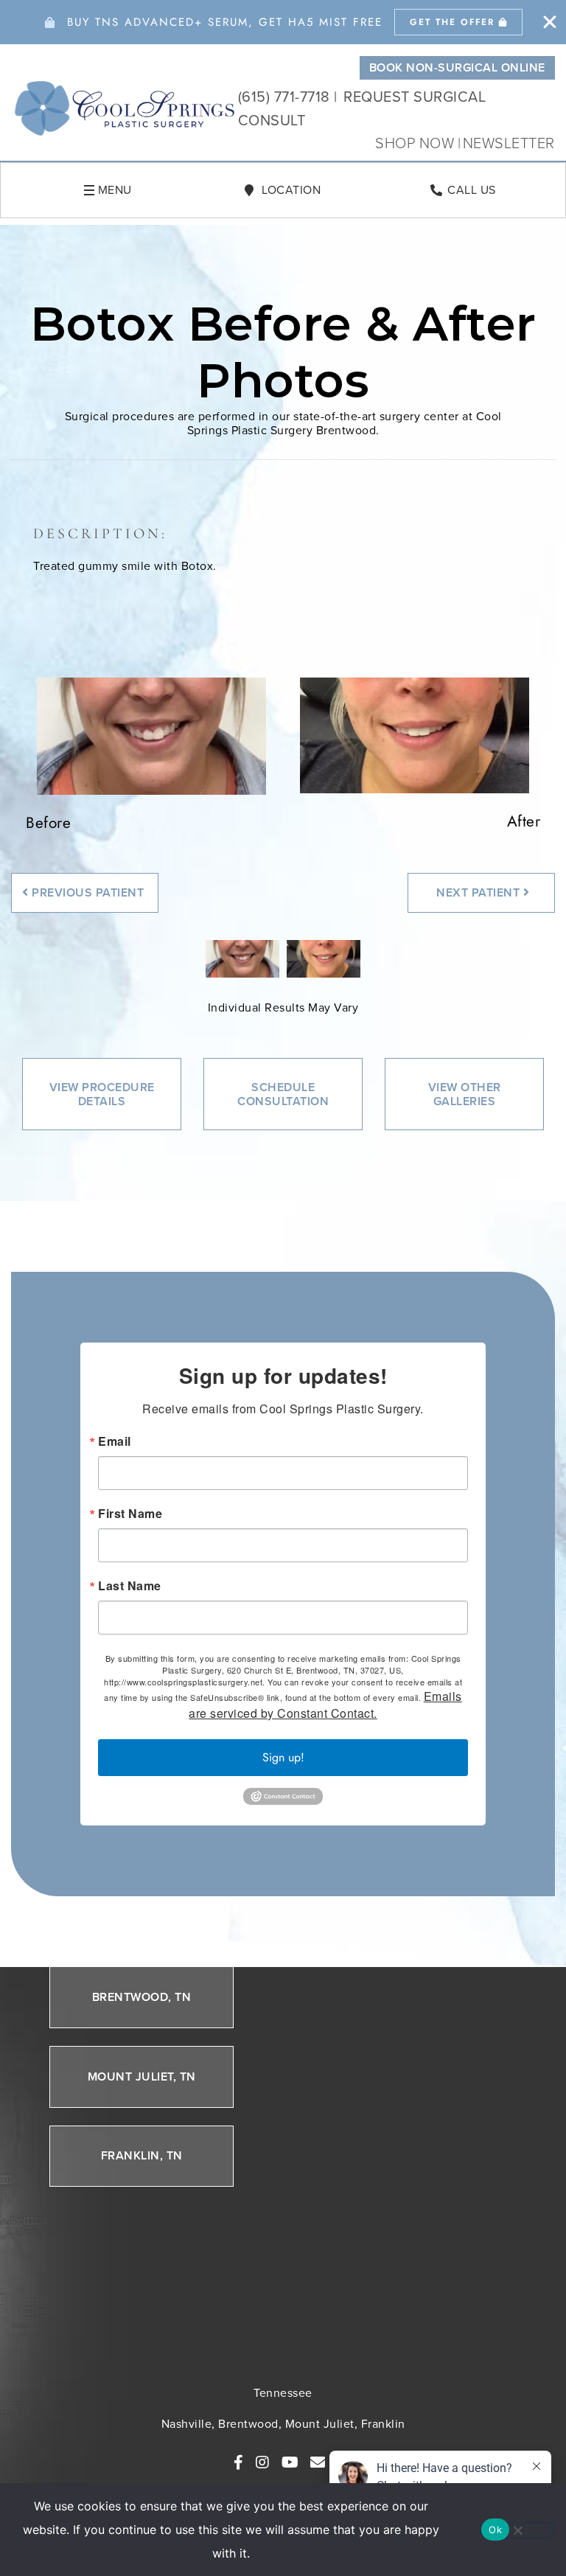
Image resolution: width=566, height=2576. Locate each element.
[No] (517, 2530)
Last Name (130, 1586)
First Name (130, 1514)
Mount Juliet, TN (142, 2077)
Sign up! (283, 1757)
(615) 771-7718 (284, 97)
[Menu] (89, 190)
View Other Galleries (465, 1094)
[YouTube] (290, 2462)
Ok (495, 2530)
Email (115, 1441)
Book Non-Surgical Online (457, 67)
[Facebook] (239, 2462)
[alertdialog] (283, 22)
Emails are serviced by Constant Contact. (325, 1705)
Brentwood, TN (142, 1997)
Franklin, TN (142, 2156)
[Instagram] (263, 2462)
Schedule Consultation (283, 1094)
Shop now (417, 143)
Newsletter (509, 143)
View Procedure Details (102, 1094)
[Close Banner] (550, 22)
